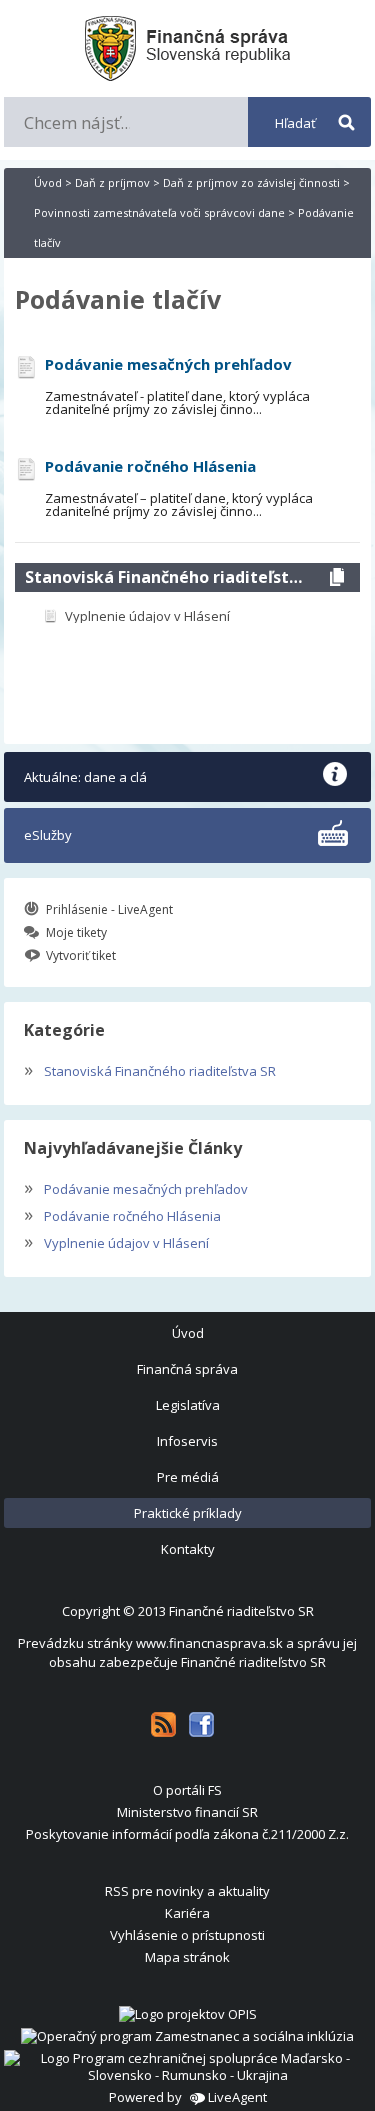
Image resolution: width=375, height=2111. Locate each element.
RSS (163, 1724)
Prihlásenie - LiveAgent (109, 909)
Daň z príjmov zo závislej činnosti (251, 182)
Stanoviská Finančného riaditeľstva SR (167, 577)
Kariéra (187, 1913)
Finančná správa (187, 1369)
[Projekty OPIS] (188, 2014)
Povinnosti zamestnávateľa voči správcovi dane (159, 212)
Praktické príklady (188, 1513)
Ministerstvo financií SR (187, 1812)
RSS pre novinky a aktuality (187, 1891)
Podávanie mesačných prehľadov (136, 1187)
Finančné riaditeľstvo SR (241, 1611)
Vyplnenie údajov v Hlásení (116, 1241)
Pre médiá (188, 1477)
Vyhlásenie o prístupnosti (187, 1935)
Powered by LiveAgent (188, 2097)
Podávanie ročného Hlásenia (122, 1214)
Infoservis (187, 1441)
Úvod (48, 182)
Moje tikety (76, 932)
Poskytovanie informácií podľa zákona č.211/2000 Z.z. (187, 1834)
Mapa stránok (187, 1957)
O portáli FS (187, 1790)
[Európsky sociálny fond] (187, 2036)
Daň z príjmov (112, 182)
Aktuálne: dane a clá (85, 777)
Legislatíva (188, 1405)
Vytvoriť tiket (81, 955)
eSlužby (48, 835)
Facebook (201, 1724)
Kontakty (188, 1549)
